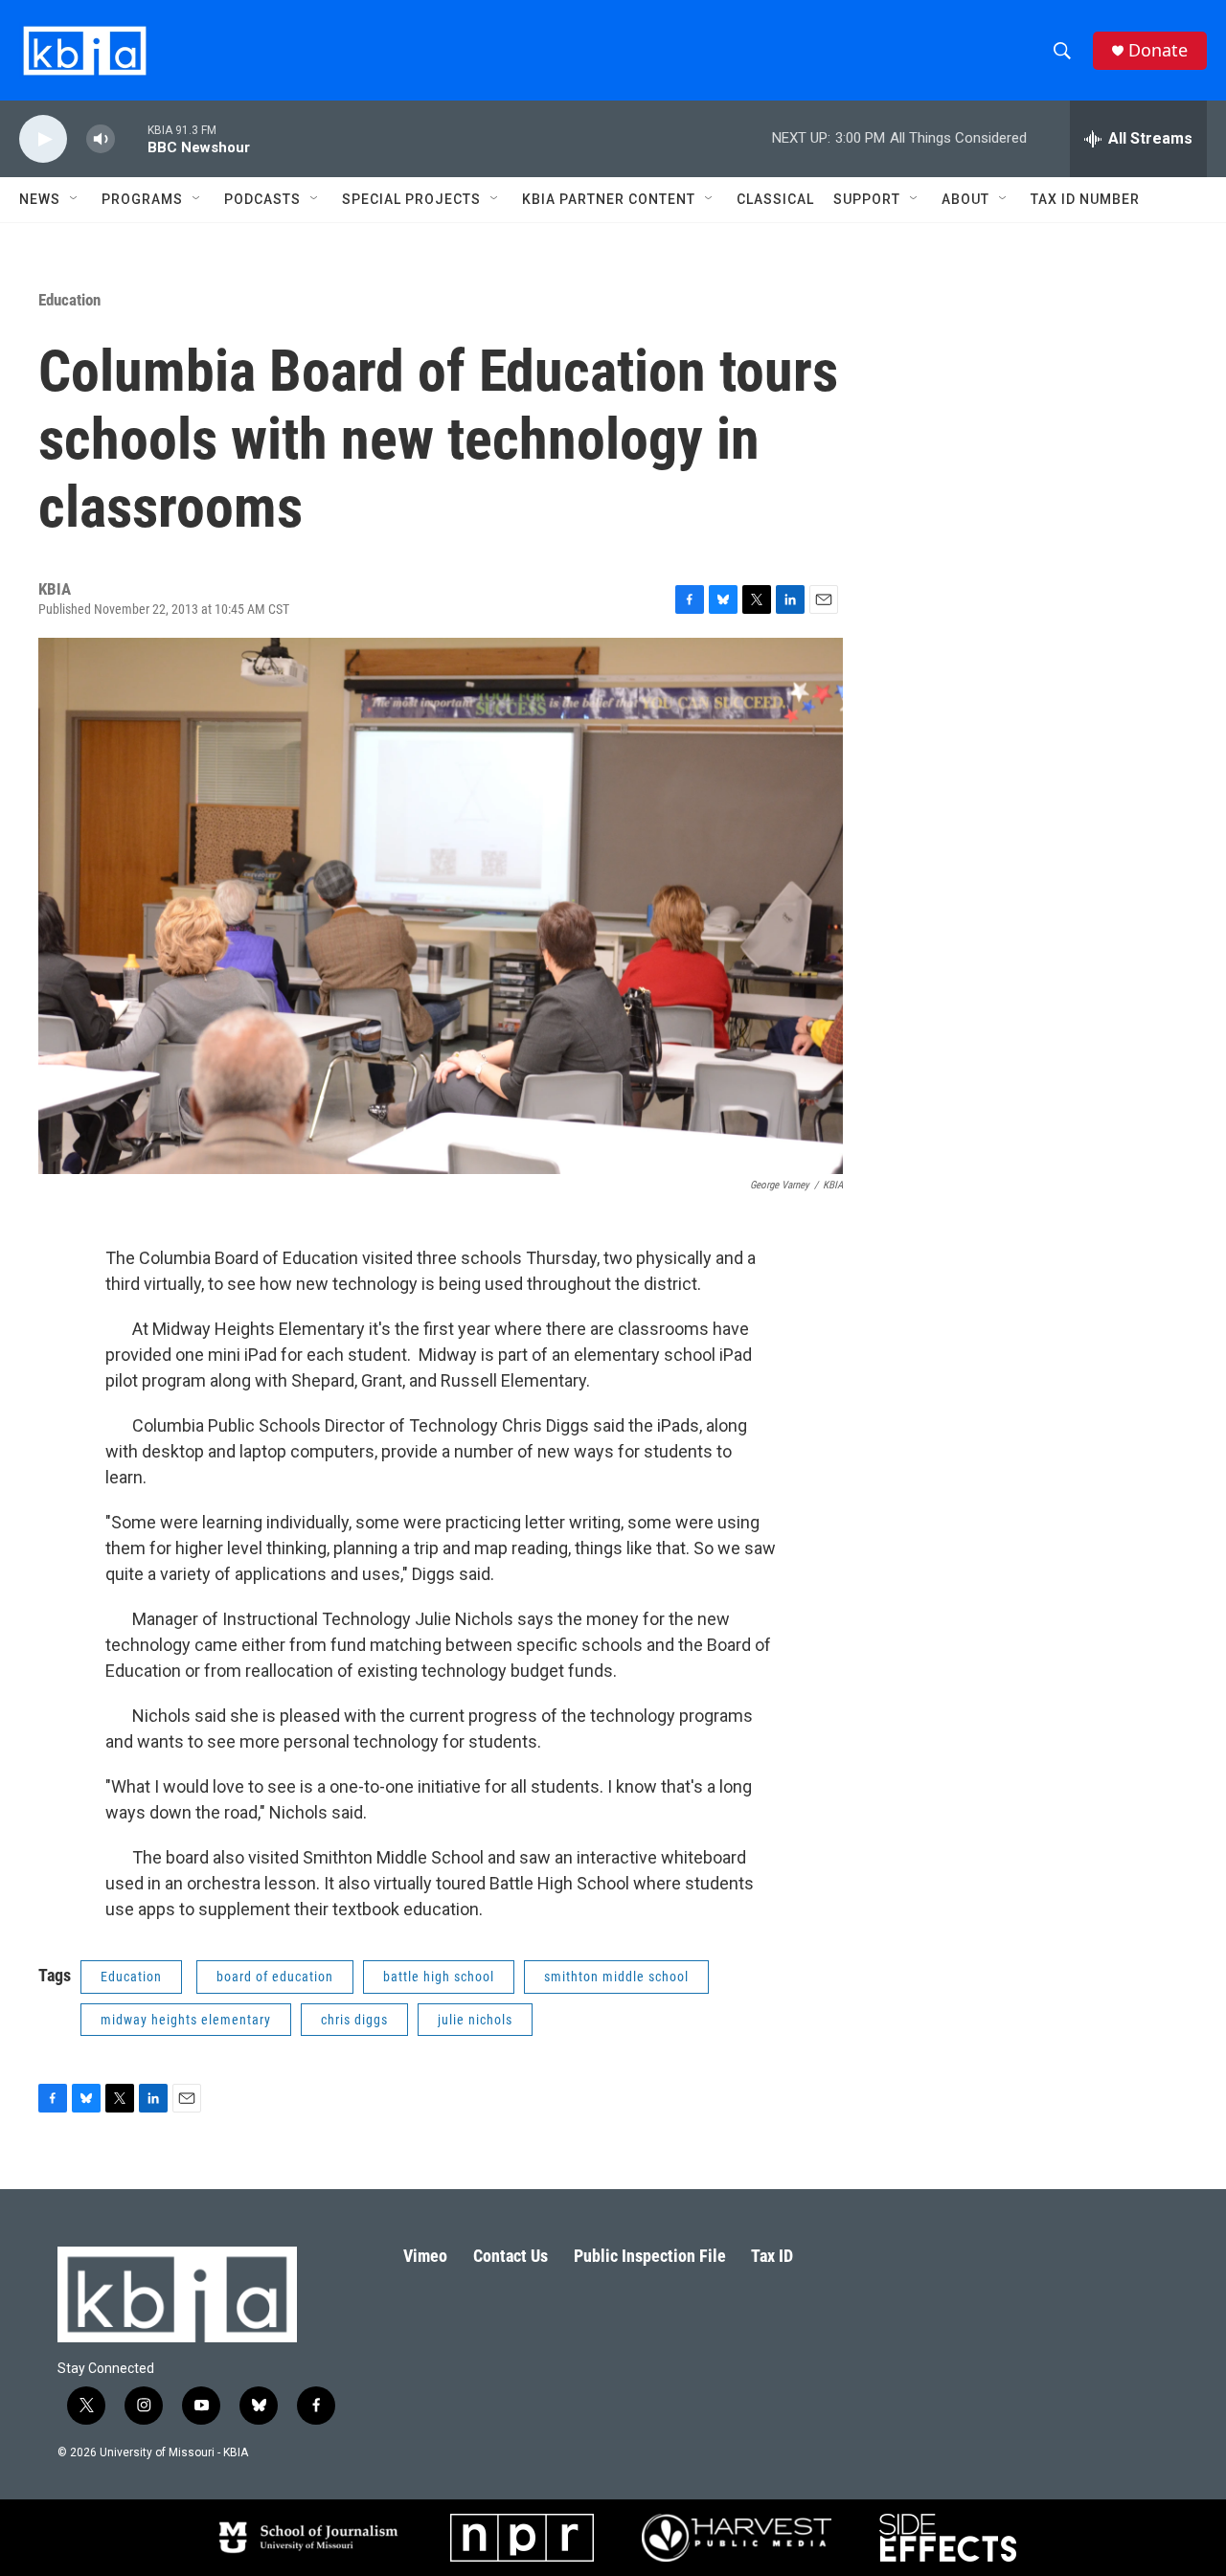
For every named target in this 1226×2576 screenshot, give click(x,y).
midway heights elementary (186, 2020)
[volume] (101, 139)
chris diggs (354, 2020)
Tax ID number (1085, 199)
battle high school (439, 1977)
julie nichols (475, 2020)
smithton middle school (616, 1977)
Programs (142, 199)
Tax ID (772, 2256)
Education (69, 300)
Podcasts (262, 199)
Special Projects (411, 199)
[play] (43, 139)
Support (867, 199)
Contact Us (511, 2256)
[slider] (131, 138)
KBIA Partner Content (609, 199)
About (965, 199)
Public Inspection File (650, 2256)
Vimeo (425, 2256)
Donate (1158, 50)
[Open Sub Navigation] (75, 199)
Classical (775, 199)
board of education (275, 1977)
